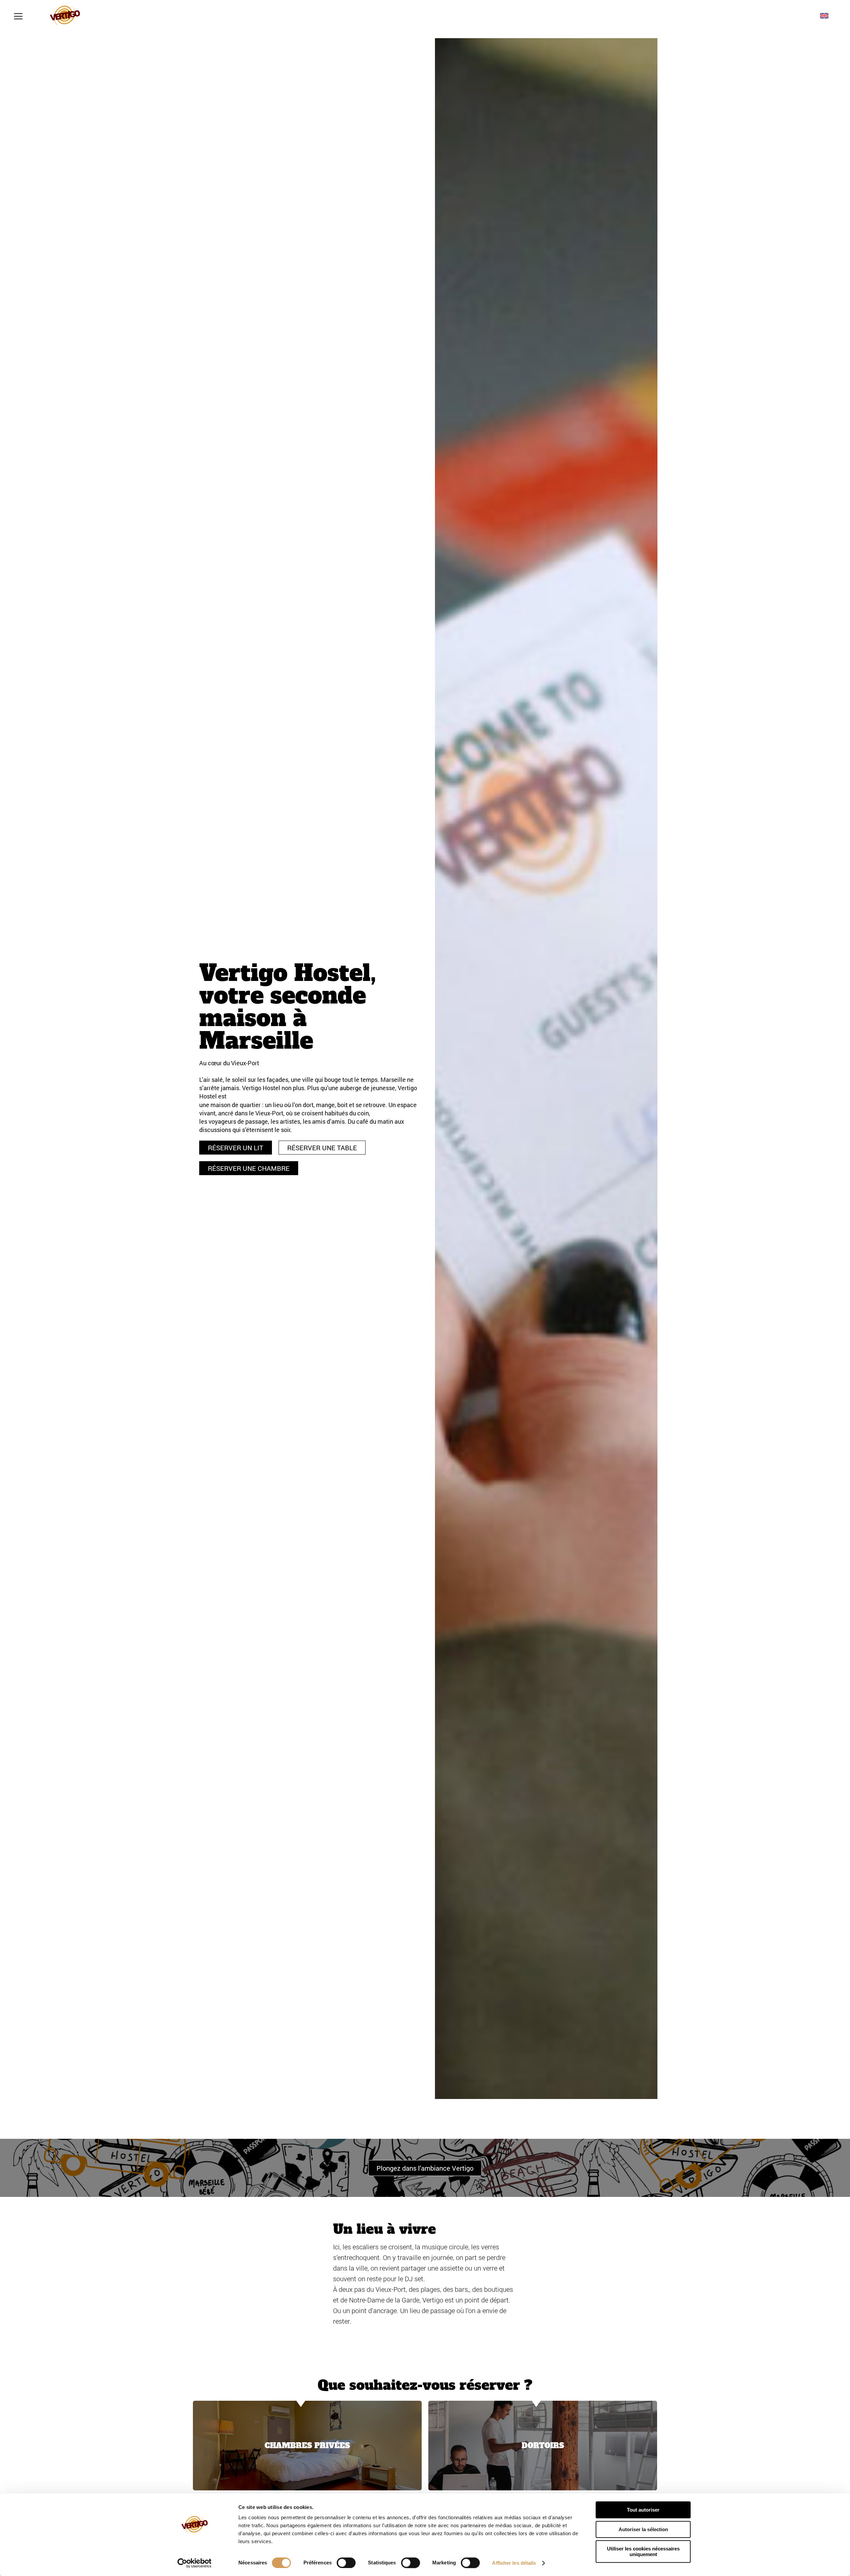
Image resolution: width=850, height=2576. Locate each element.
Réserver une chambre (249, 1168)
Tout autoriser (643, 2510)
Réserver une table (322, 1148)
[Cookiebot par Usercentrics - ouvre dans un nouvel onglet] (194, 2563)
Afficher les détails (514, 2563)
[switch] (346, 2563)
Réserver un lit (236, 1148)
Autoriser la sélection (643, 2529)
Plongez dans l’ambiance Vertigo (425, 2168)
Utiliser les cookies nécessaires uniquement (643, 2551)
